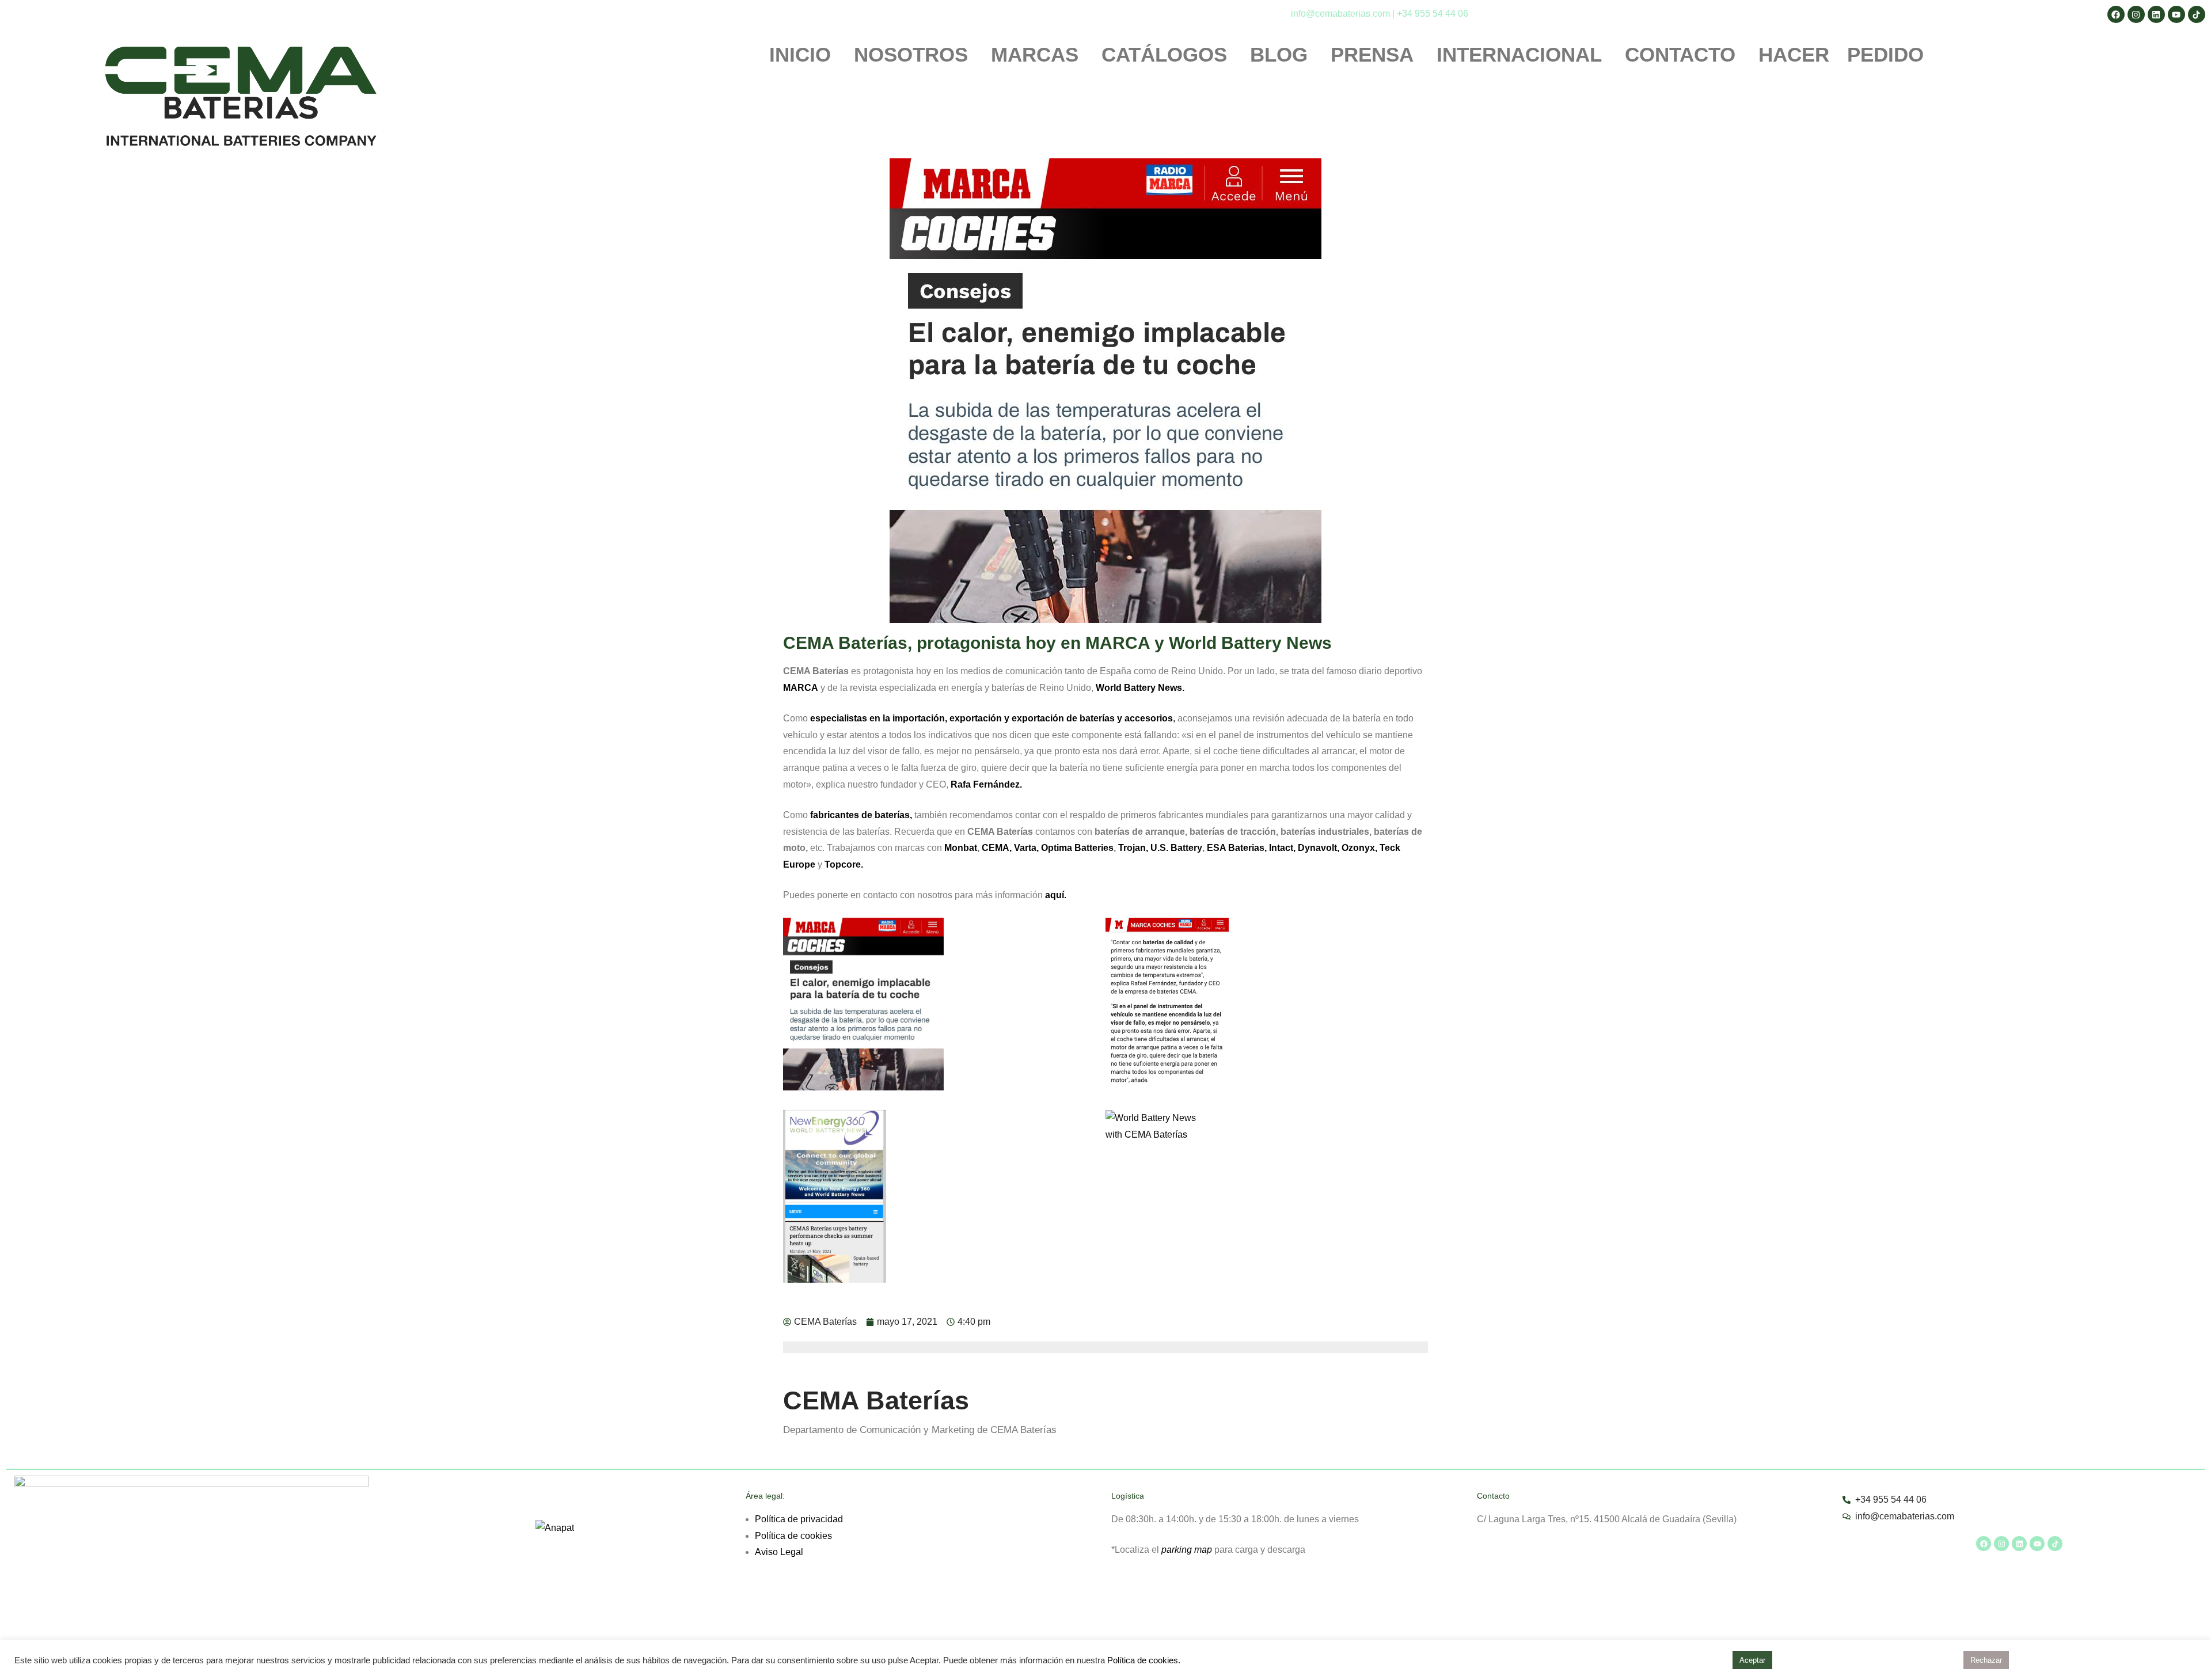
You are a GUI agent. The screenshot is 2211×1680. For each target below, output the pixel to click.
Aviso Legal (779, 1552)
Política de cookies (793, 1536)
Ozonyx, (1359, 848)
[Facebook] (1984, 1544)
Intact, (1282, 848)
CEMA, (997, 848)
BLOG (1279, 55)
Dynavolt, (1319, 848)
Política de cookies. (1144, 1660)
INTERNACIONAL (1519, 55)
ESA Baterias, (1237, 848)
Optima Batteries (1077, 848)
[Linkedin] (2019, 1544)
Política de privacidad (799, 1519)
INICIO (800, 55)
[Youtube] (2037, 1544)
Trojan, (1133, 848)
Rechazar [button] (1986, 1660)
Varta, (1026, 848)
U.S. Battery (1176, 848)
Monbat (961, 848)
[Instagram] (2001, 1544)
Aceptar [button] (1752, 1660)
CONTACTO (1680, 55)
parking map (1187, 1550)
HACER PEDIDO (1841, 55)
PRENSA (1372, 55)
